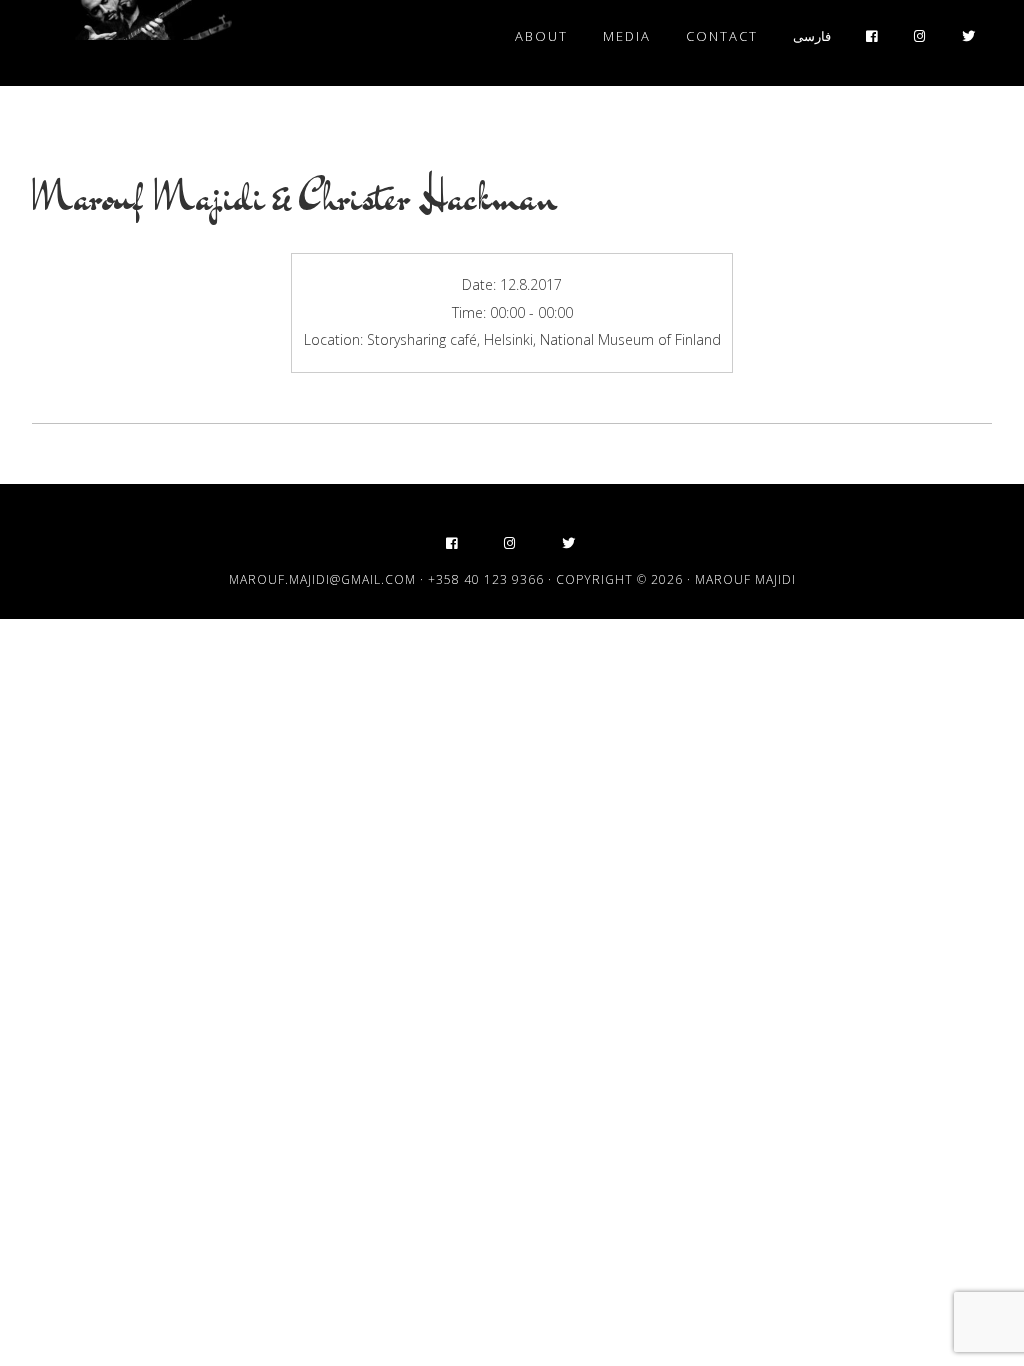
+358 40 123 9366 (486, 579)
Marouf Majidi (132, 38)
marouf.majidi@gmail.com (322, 579)
